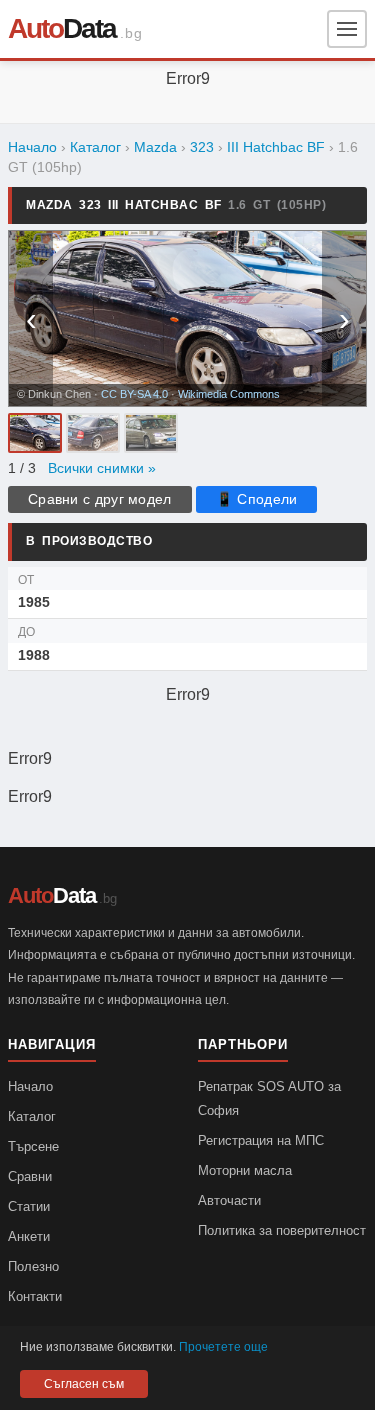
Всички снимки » (102, 468)
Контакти (35, 1296)
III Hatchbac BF (276, 147)
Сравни (30, 1176)
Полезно (33, 1266)
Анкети (29, 1236)
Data (62, 28)
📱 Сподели (257, 499)
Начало (32, 147)
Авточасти (229, 1200)
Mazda (155, 147)
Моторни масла (245, 1170)
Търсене (33, 1146)
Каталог (95, 147)
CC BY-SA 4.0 (134, 394)
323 (202, 147)
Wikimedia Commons (229, 394)
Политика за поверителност (282, 1230)
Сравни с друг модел (100, 499)
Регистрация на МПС (261, 1140)
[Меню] (347, 29)
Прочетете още (223, 1347)
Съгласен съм (84, 1384)
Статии (29, 1206)
